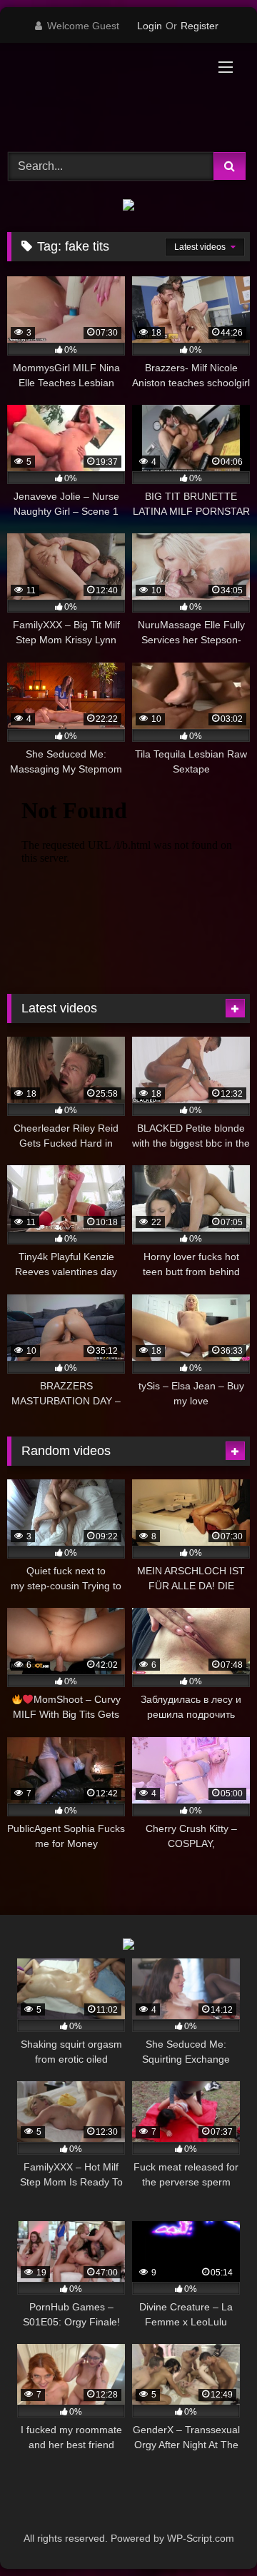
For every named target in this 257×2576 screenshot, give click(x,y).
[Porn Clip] (105, 95)
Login (150, 26)
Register (200, 26)
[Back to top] (213, 2534)
